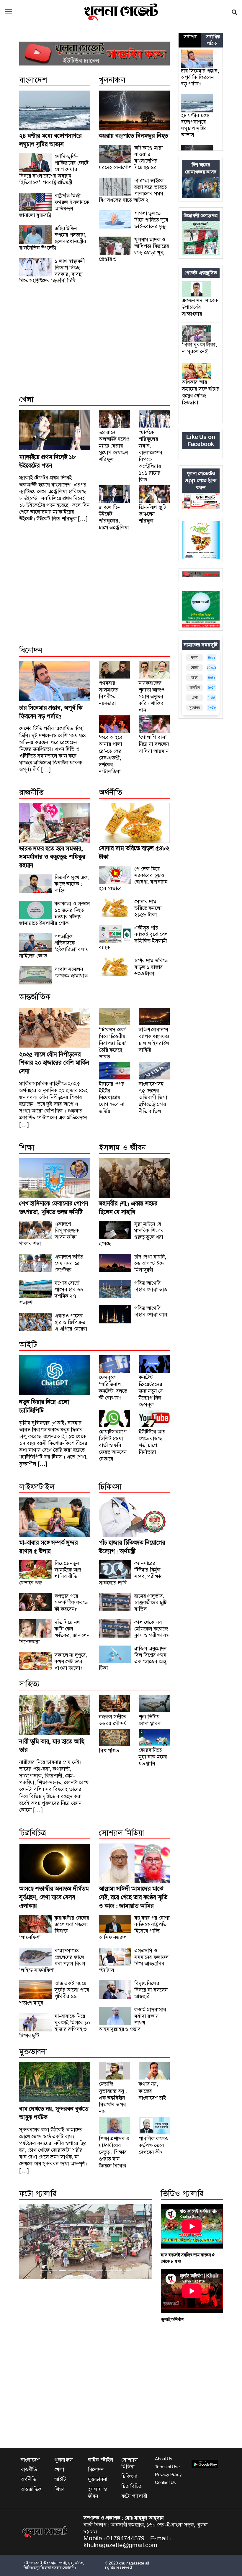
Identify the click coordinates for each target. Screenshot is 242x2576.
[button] (234, 12)
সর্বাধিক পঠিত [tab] (213, 40)
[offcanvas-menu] (9, 12)
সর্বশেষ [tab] (190, 37)
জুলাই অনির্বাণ (172, 2319)
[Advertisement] (94, 346)
